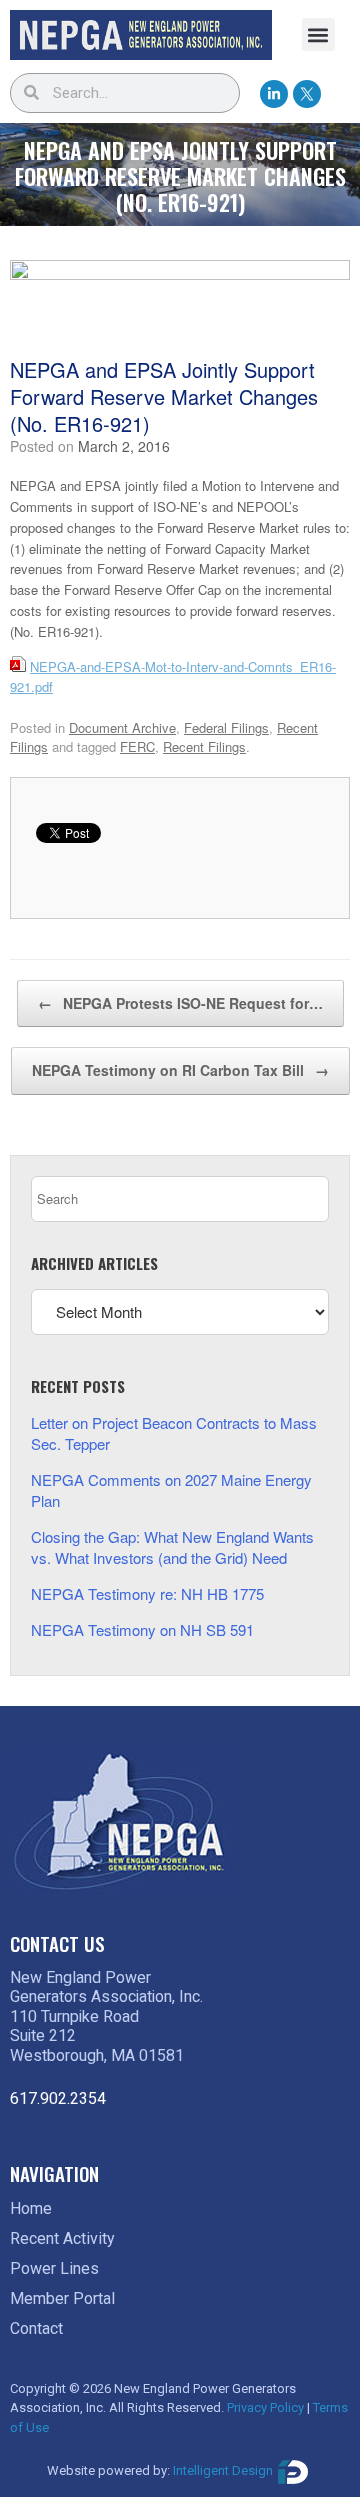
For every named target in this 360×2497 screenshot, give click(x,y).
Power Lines (54, 2268)
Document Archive (122, 727)
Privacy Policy (265, 2407)
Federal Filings (226, 727)
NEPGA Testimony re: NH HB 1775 (147, 1593)
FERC (137, 746)
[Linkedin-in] (274, 94)
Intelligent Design (223, 2471)
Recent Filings (204, 746)
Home (31, 2208)
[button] (318, 34)
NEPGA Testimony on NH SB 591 (142, 1629)
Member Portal (62, 2298)
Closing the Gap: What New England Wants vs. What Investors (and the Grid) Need (172, 1547)
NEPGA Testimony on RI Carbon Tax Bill (180, 1070)
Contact (36, 2328)
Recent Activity (62, 2238)
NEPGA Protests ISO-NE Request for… (180, 1003)
